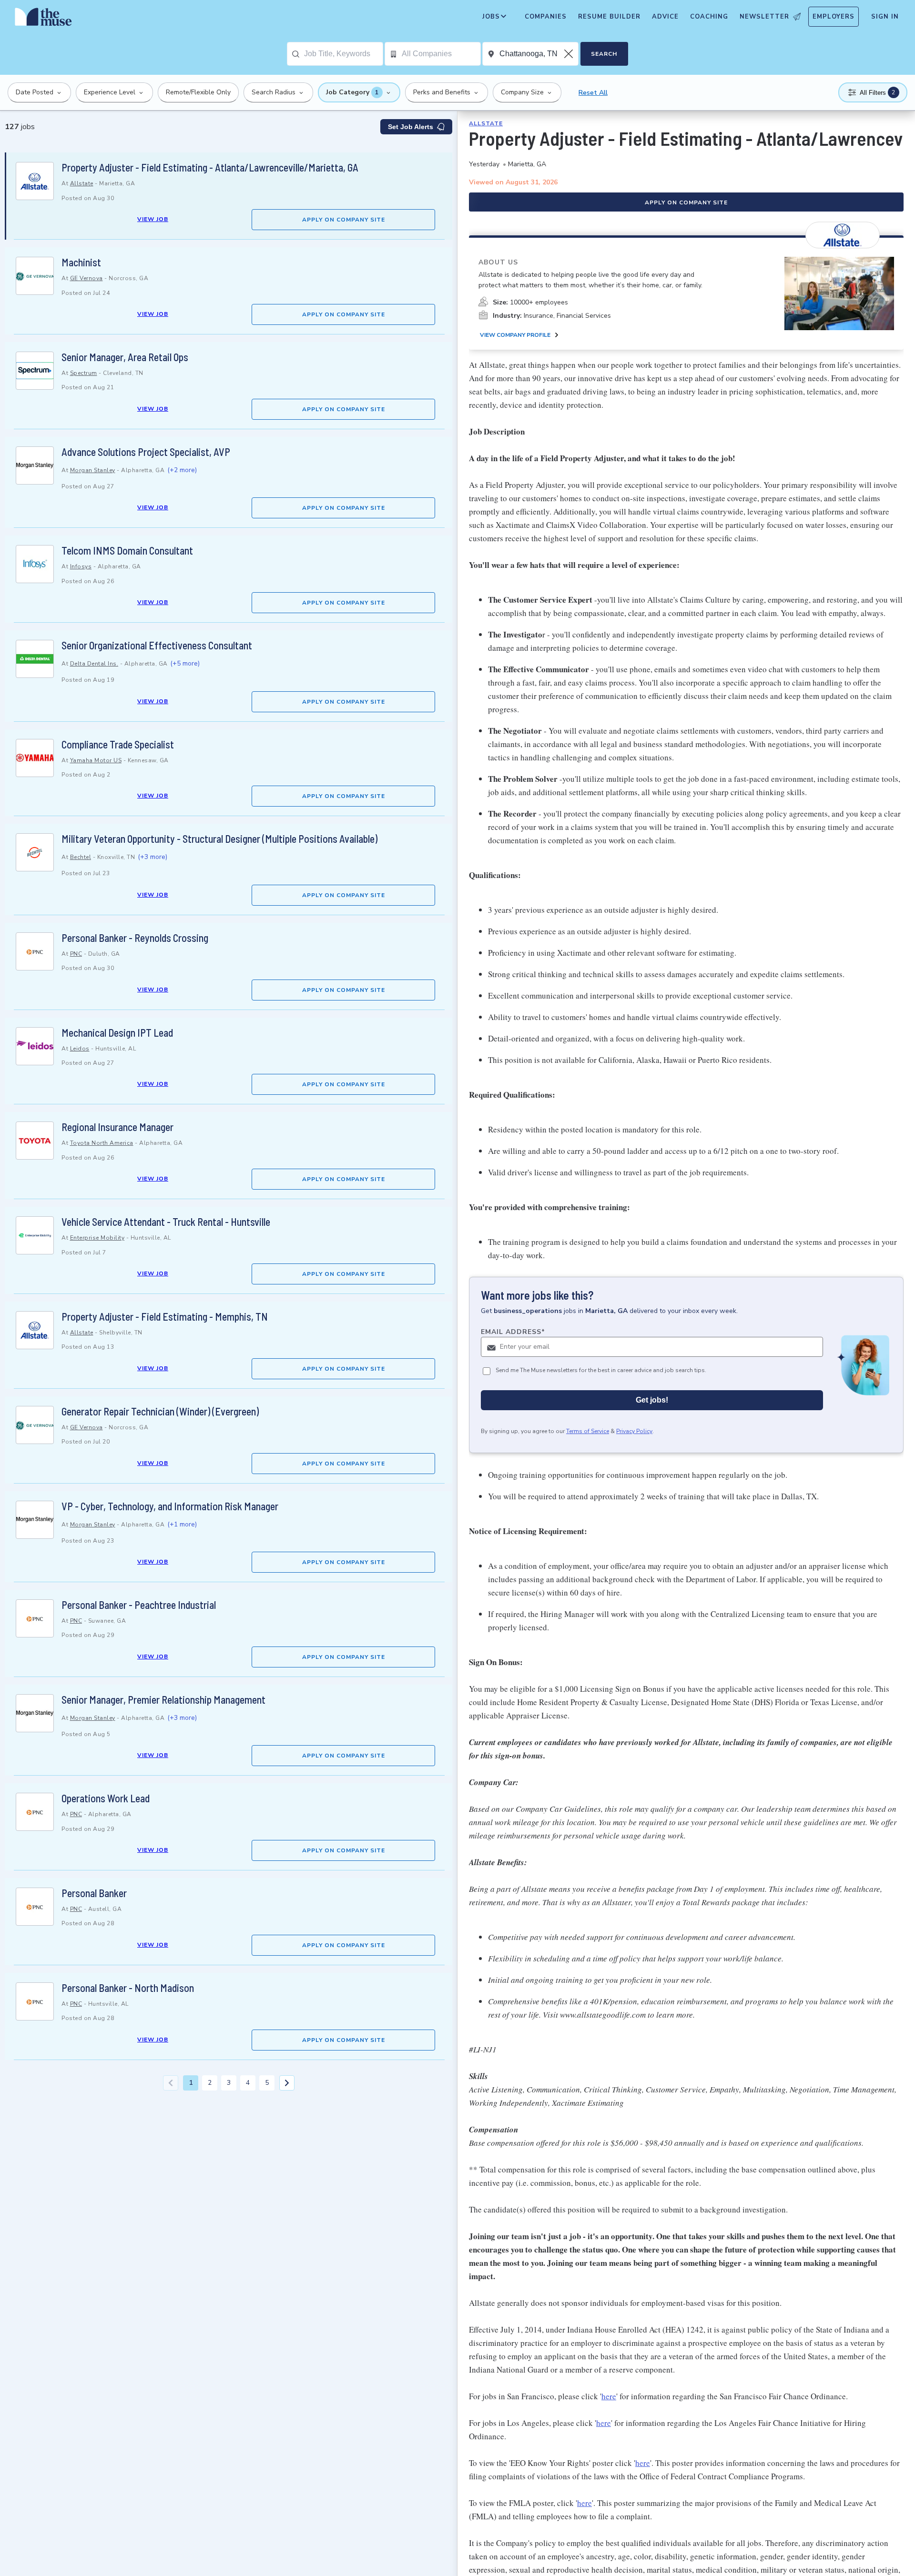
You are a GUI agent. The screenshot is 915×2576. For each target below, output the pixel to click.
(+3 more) (152, 857)
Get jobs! (652, 1400)
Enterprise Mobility (97, 1238)
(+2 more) (182, 470)
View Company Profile (515, 335)
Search (604, 54)
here (609, 2396)
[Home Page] (43, 19)
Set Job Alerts (411, 127)
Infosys (81, 566)
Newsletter (764, 17)
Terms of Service (588, 1432)
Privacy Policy (634, 1432)
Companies (546, 17)
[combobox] (343, 54)
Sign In (885, 17)
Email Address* (513, 1332)
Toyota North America (102, 1143)
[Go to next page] (287, 2083)
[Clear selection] (569, 54)
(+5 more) (185, 663)
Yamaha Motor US (96, 760)
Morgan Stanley (93, 470)
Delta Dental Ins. (94, 664)
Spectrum (84, 373)
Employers (834, 17)
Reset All (593, 93)
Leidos (80, 1049)
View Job (153, 219)
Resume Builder (609, 17)
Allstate (82, 183)
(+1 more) (182, 1524)
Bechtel (81, 857)
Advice (665, 17)
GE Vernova (86, 278)
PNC (76, 954)
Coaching (709, 17)
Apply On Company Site (344, 220)
